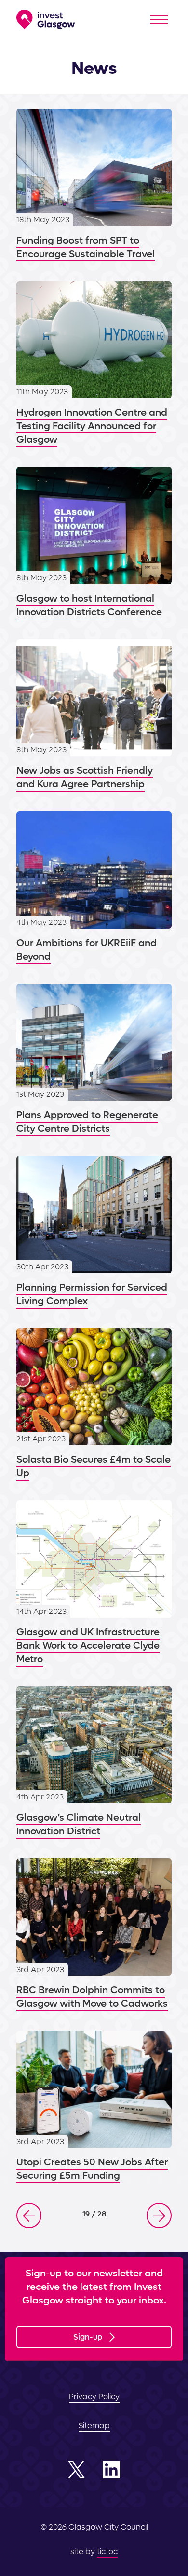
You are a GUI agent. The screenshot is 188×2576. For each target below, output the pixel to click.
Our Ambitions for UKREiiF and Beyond (94, 887)
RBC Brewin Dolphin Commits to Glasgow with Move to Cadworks (94, 1935)
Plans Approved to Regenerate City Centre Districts (94, 1060)
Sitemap (94, 2425)
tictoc (107, 2552)
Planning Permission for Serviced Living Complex (94, 1232)
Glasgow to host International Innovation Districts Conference (94, 543)
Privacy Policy (94, 2396)
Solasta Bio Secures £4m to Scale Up (94, 1404)
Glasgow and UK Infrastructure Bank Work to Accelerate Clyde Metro (94, 1583)
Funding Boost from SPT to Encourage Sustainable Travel (94, 185)
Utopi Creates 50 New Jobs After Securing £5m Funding (94, 2107)
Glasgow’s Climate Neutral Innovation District (94, 1763)
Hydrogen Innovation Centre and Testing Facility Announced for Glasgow (94, 364)
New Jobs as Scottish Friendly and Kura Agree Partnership (94, 715)
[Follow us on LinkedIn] (111, 2470)
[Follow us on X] (77, 2470)
